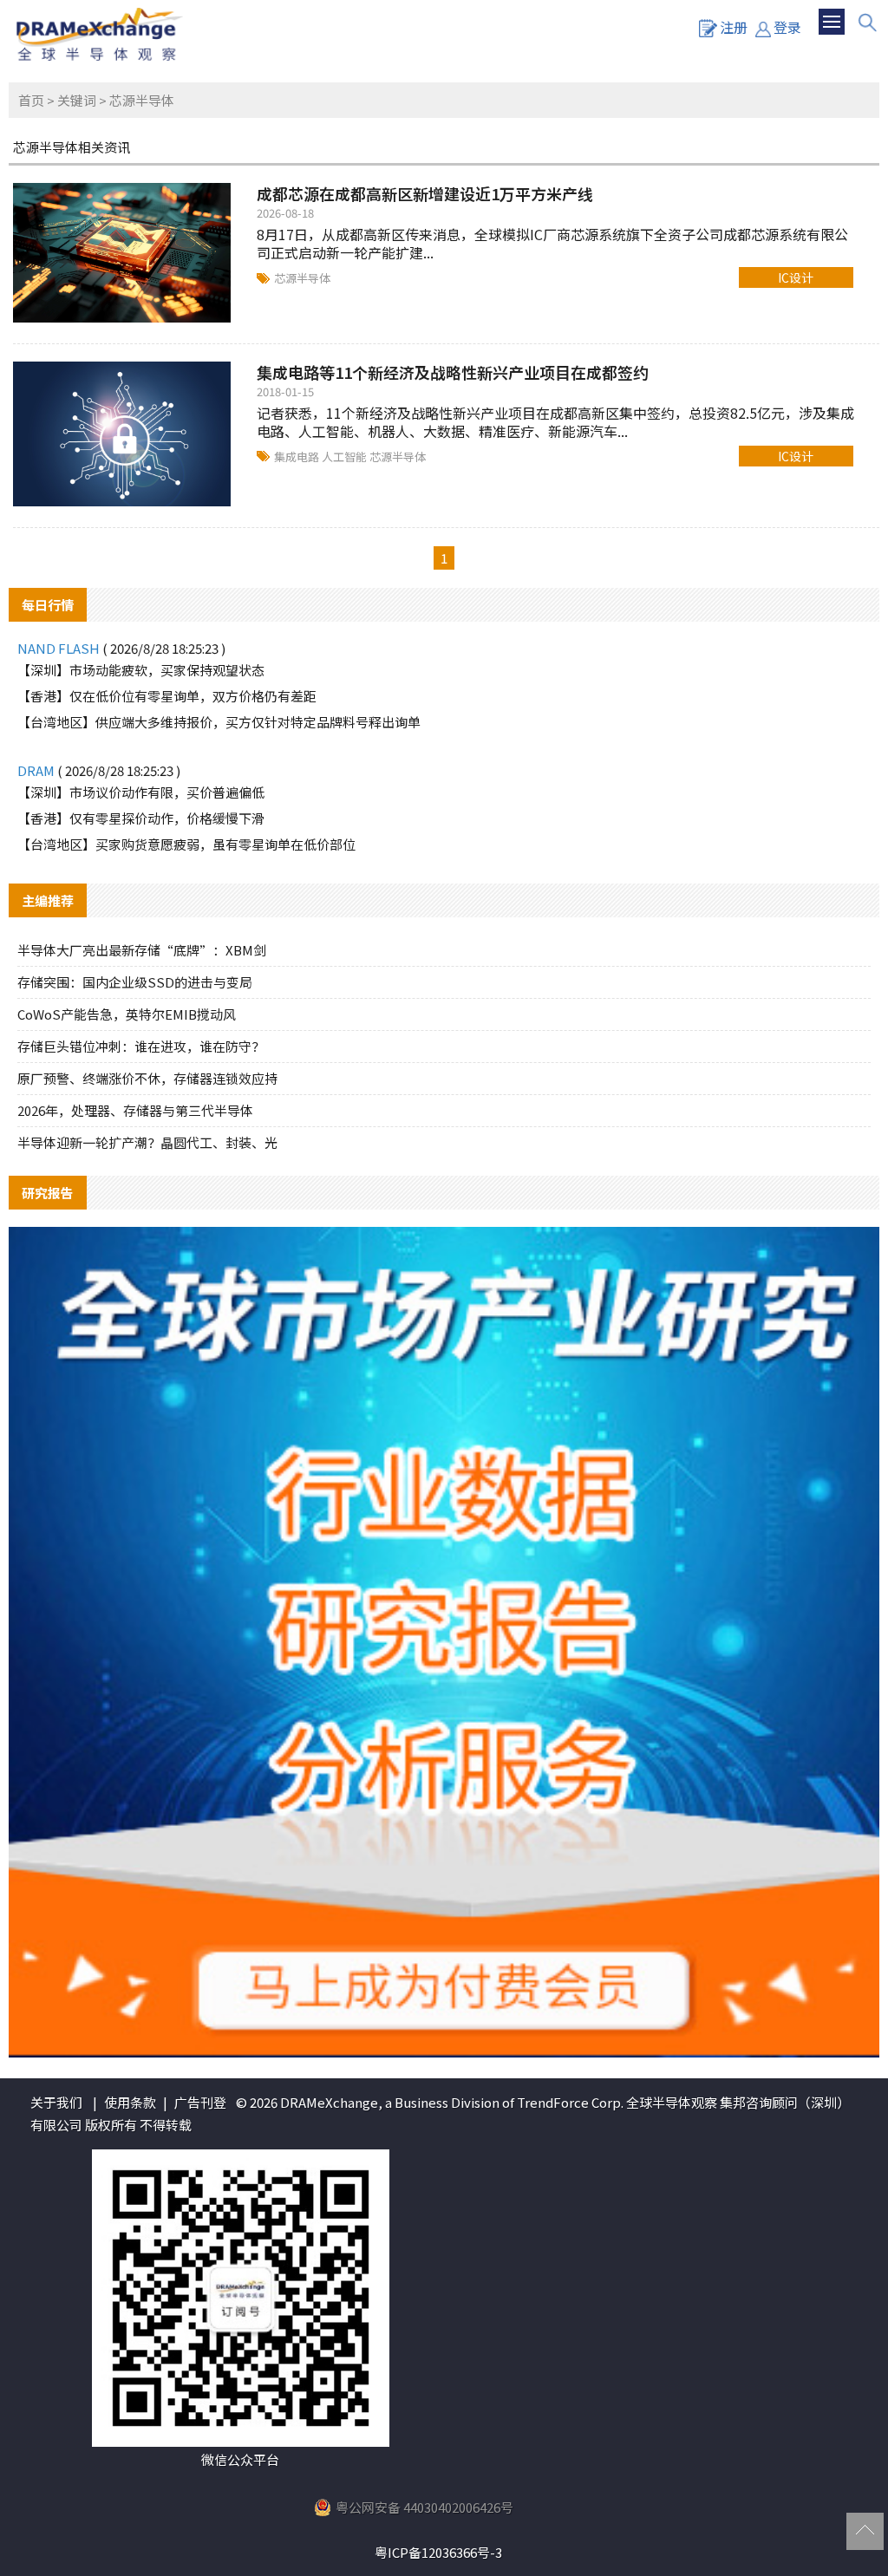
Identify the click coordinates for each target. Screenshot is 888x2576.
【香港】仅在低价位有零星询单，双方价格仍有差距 (167, 696)
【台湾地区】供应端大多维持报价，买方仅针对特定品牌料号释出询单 (219, 722)
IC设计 (796, 277)
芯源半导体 (302, 278)
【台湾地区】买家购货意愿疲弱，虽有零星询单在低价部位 (186, 844)
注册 (734, 27)
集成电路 (298, 457)
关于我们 (56, 2102)
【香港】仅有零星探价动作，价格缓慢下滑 (141, 818)
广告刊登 (200, 2102)
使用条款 (130, 2102)
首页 (31, 100)
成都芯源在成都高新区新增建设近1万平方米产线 (425, 193)
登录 (787, 27)
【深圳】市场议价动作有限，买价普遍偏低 (141, 792)
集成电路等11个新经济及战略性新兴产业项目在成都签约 (453, 372)
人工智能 (346, 457)
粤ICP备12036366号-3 (438, 2552)
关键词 (77, 100)
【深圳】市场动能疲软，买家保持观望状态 (141, 670)
